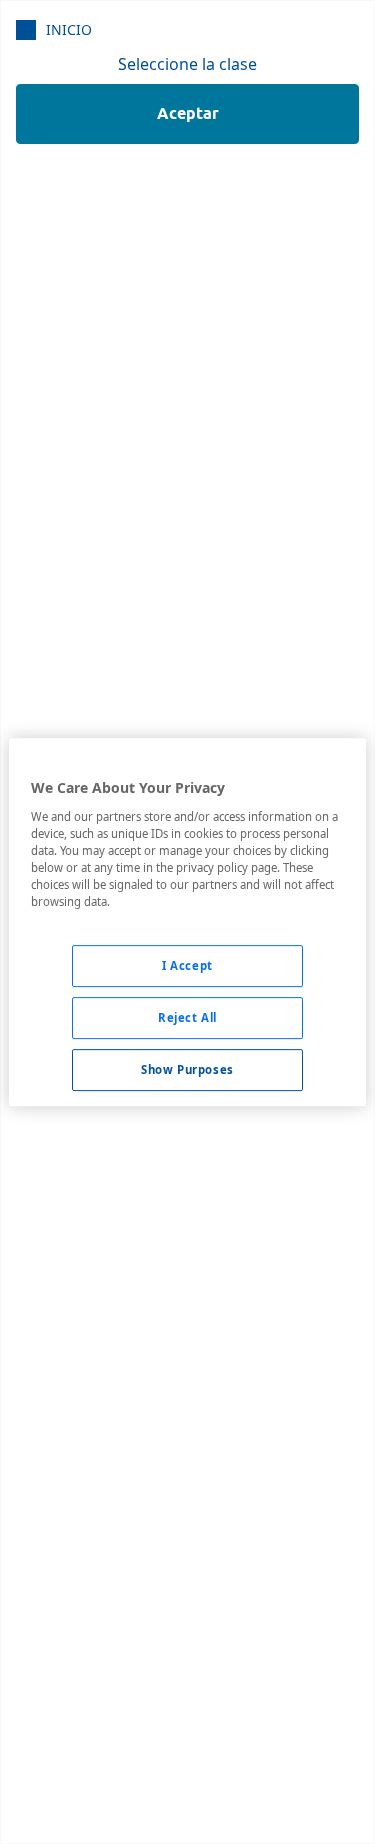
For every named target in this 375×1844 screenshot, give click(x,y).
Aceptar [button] (188, 113)
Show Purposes (187, 1069)
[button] (54, 29)
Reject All (187, 1017)
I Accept (187, 965)
